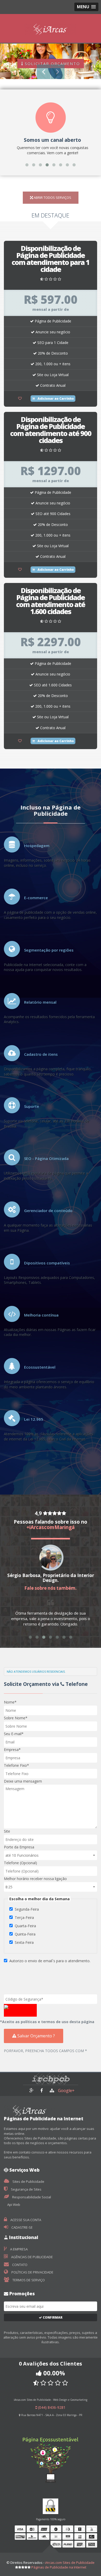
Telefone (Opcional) (20, 1863)
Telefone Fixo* (16, 1765)
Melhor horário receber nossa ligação (35, 1879)
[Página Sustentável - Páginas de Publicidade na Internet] (51, 2451)
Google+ (66, 2091)
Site (7, 1831)
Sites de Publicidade (28, 2181)
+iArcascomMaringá (51, 1527)
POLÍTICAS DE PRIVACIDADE (32, 2272)
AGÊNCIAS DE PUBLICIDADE (32, 2257)
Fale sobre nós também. (51, 1588)
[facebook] (42, 2090)
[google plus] (32, 2090)
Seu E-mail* (14, 1734)
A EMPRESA (19, 2249)
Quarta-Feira (25, 1926)
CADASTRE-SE (22, 2227)
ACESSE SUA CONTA (25, 2220)
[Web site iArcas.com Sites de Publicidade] (52, 2090)
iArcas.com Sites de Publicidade (70, 2563)
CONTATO (19, 2265)
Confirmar (52, 2317)
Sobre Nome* (16, 1718)
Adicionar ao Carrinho (55, 399)
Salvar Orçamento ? (36, 2036)
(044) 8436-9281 (51, 2407)
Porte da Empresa (19, 1847)
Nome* (10, 1702)
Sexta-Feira (24, 1942)
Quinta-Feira (25, 1934)
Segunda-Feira (27, 1909)
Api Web (13, 2205)
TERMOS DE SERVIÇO (28, 2280)
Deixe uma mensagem (23, 1781)
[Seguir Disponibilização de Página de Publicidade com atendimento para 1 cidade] (20, 398)
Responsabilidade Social (31, 2197)
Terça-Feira (24, 1917)
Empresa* (12, 1750)
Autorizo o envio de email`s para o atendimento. (50, 1961)
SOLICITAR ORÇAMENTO (52, 64)
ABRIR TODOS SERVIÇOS (52, 198)
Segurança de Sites (26, 2189)
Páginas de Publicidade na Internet (59, 2567)
